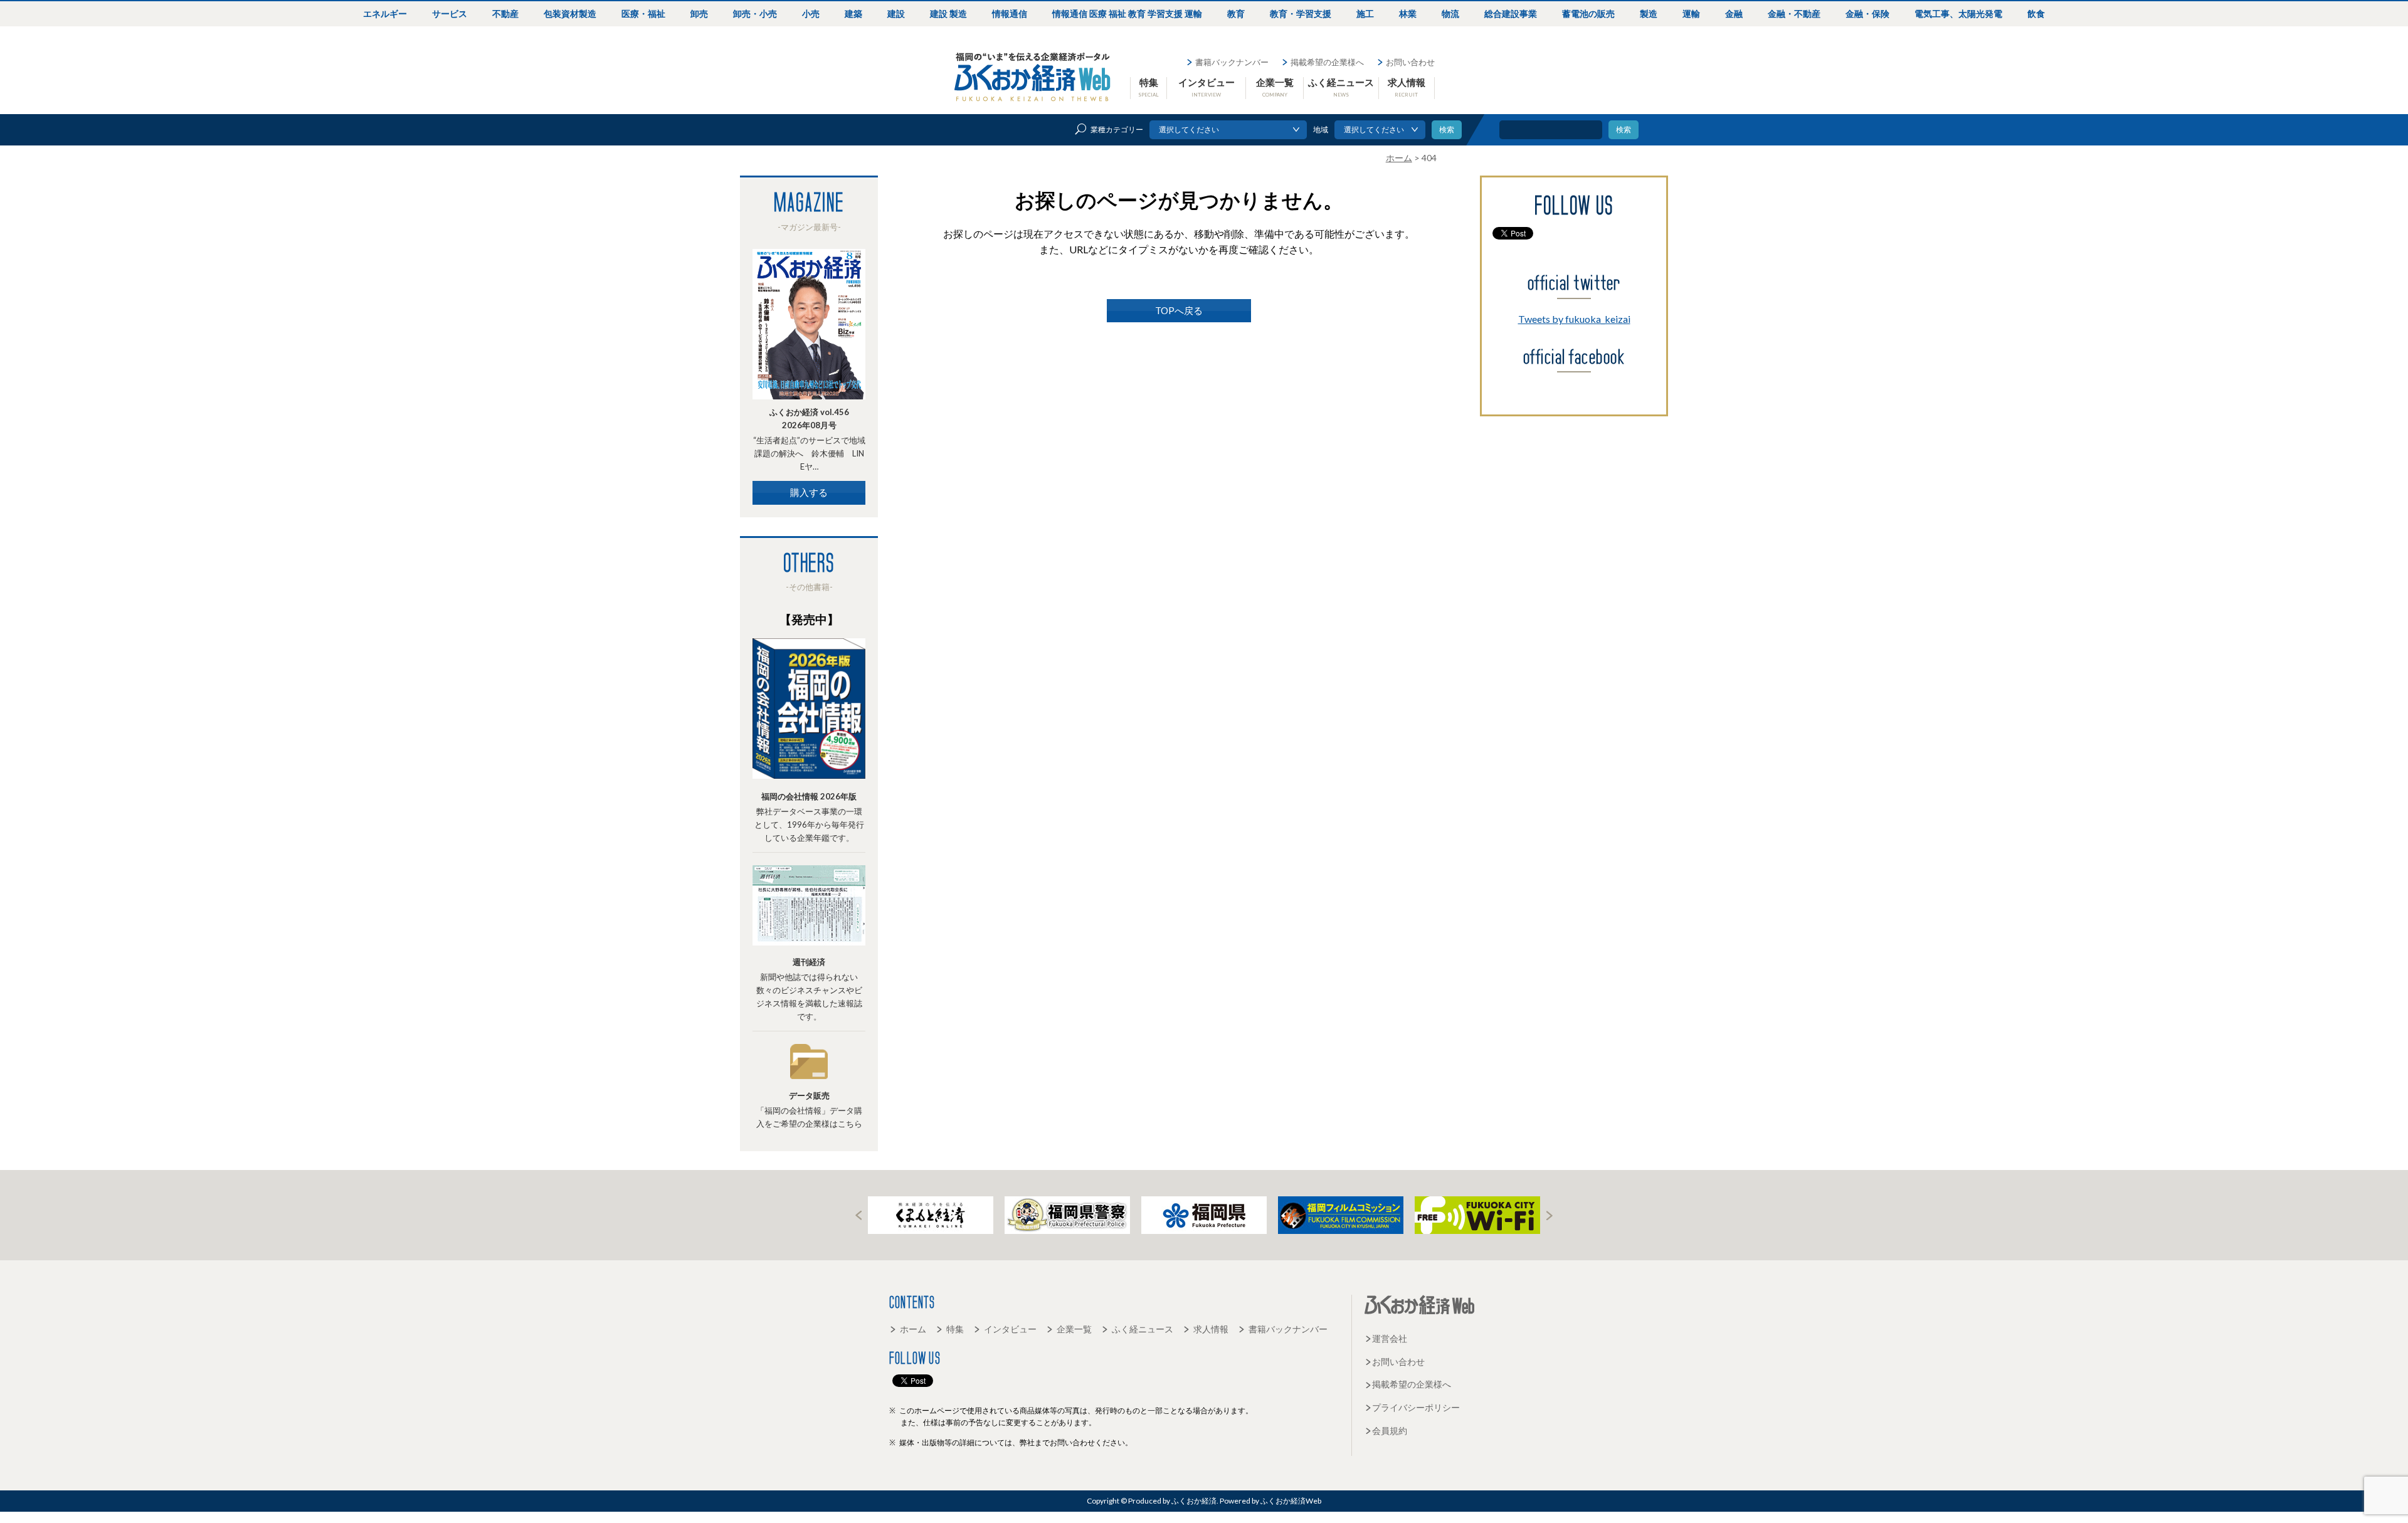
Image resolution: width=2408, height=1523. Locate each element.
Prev (858, 1215)
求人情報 (1407, 87)
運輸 (1691, 13)
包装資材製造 (570, 13)
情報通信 (1010, 13)
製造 (1649, 13)
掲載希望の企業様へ (1327, 62)
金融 (1734, 13)
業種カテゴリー (1117, 129)
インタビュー (1207, 87)
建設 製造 (948, 13)
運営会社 (1390, 1338)
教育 (1236, 13)
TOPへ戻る (1179, 310)
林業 (1408, 13)
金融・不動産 (1794, 13)
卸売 (699, 13)
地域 (1321, 129)
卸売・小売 (755, 13)
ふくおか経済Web (1033, 77)
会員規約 (1390, 1431)
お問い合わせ (1410, 62)
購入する (809, 492)
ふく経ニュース (1341, 87)
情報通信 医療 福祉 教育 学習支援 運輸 (1127, 13)
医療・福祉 (643, 13)
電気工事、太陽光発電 (1958, 13)
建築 (853, 13)
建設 (896, 13)
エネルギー (385, 13)
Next (1550, 1215)
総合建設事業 (1511, 13)
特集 (1149, 87)
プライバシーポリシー (1416, 1407)
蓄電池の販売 (1588, 13)
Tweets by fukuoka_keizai (1574, 319)
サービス (450, 13)
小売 (811, 13)
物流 (1450, 13)
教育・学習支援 (1301, 13)
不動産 (505, 13)
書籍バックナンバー (1232, 62)
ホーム (913, 1329)
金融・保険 (1867, 13)
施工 (1365, 13)
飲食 (2036, 13)
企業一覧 (1275, 87)
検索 (1624, 129)
